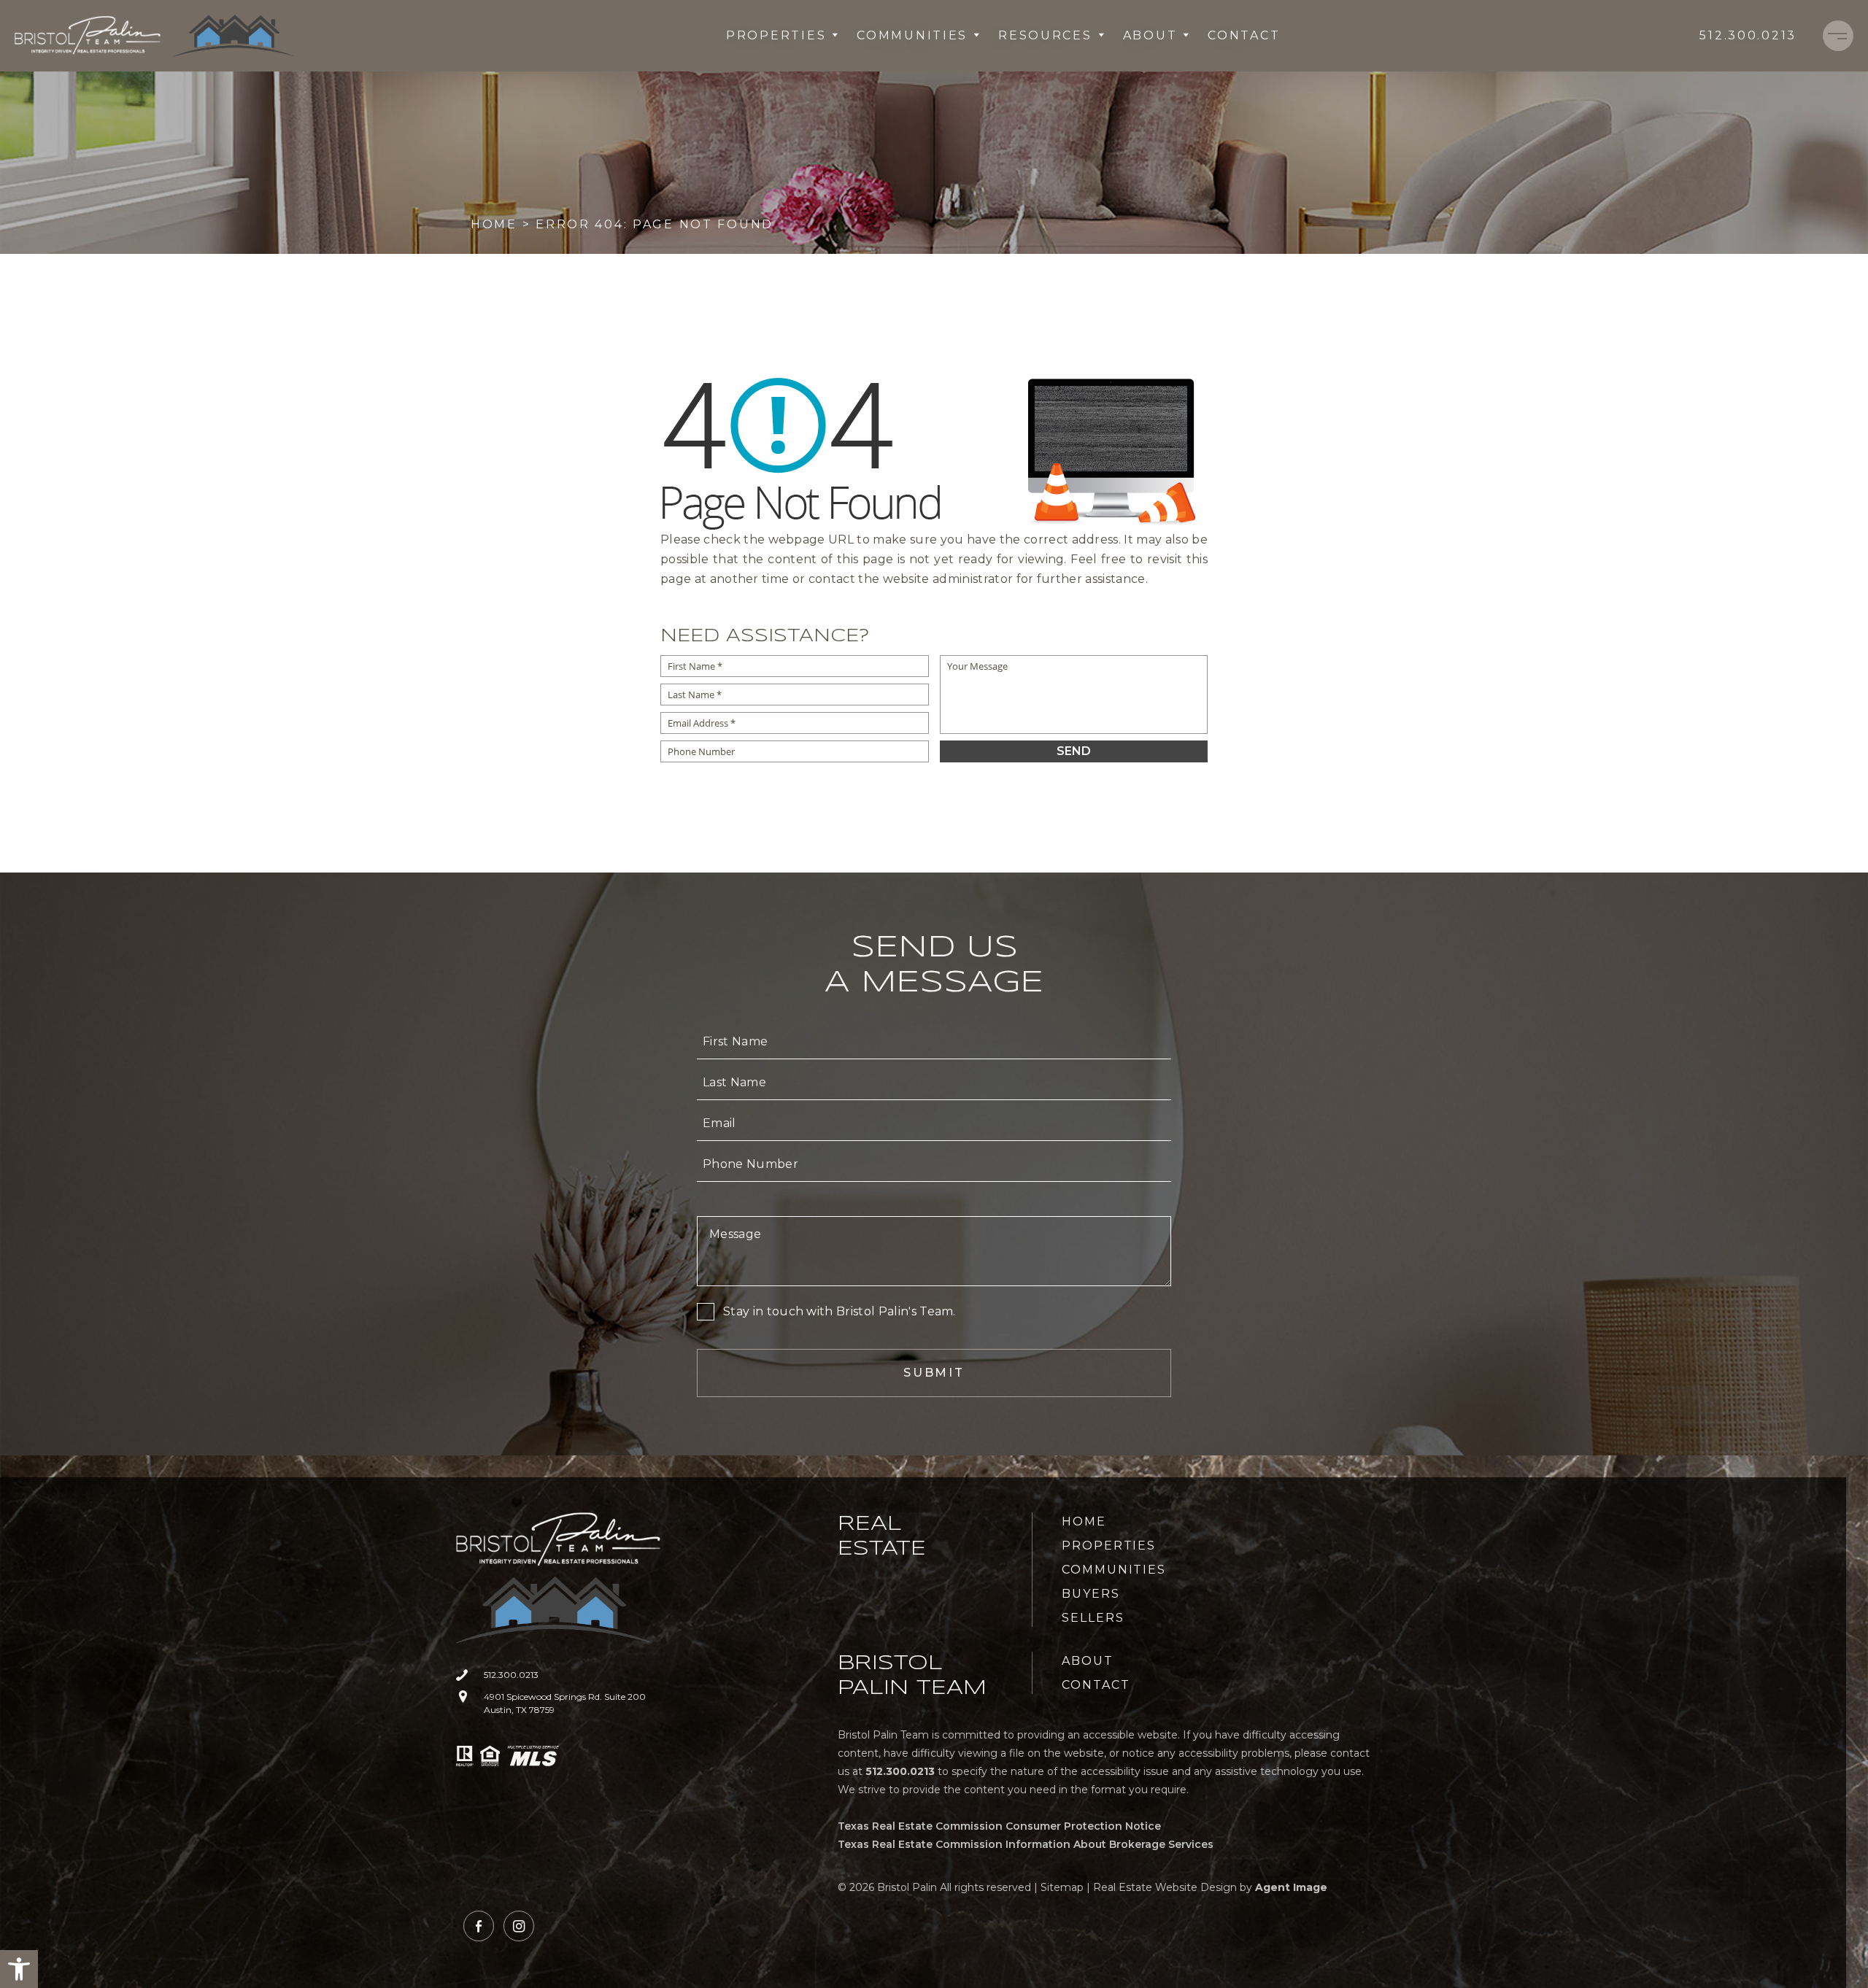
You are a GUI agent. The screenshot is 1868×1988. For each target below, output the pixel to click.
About (1150, 35)
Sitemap (1062, 1887)
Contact (1244, 35)
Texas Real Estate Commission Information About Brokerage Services (1026, 1844)
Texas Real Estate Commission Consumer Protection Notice (999, 1826)
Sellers (1093, 1618)
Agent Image (1291, 1887)
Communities (912, 35)
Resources (1045, 35)
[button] (19, 1969)
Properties (776, 35)
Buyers (1091, 1594)
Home (1084, 1521)
